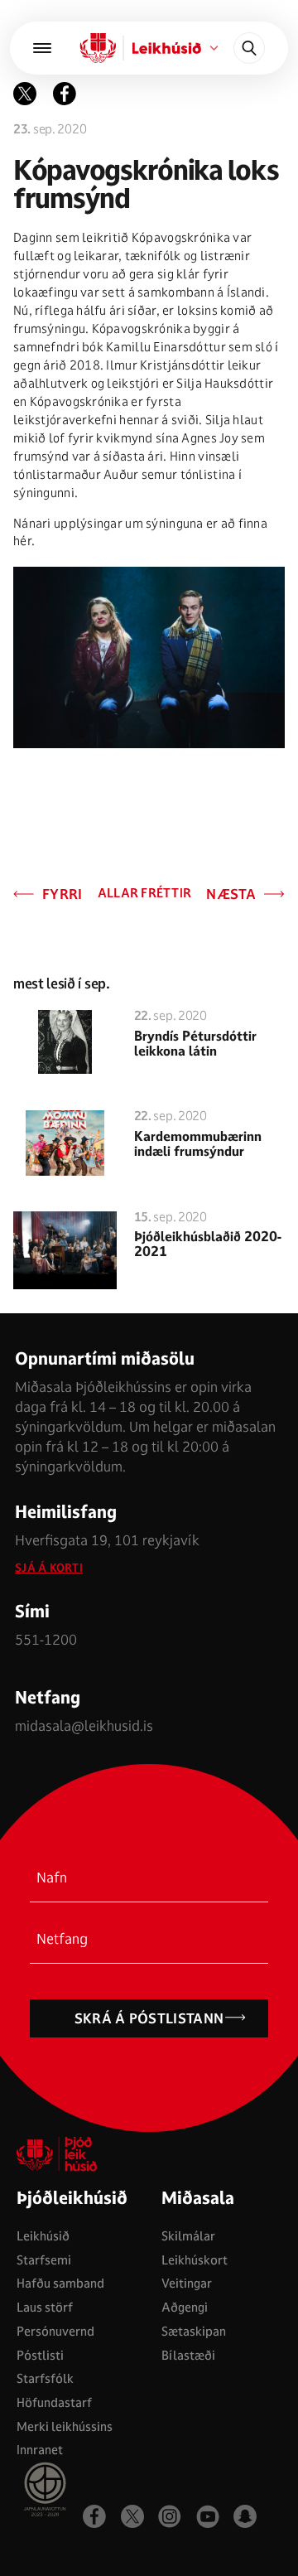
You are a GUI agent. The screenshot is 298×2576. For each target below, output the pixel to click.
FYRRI (62, 894)
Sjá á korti (49, 1568)
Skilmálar (188, 2236)
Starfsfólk (45, 2378)
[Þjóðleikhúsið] (42, 48)
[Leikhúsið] (99, 48)
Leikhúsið (43, 2236)
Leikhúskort (195, 2260)
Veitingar (187, 2283)
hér (22, 541)
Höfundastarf (54, 2402)
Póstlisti (40, 2355)
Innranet (40, 2450)
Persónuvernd (55, 2331)
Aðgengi (185, 2307)
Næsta (231, 894)
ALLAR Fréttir (145, 894)
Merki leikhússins (65, 2426)
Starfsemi (44, 2260)
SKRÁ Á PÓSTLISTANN (149, 2018)
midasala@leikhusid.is (84, 1725)
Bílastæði (188, 2355)
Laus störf (45, 2307)
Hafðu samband (60, 2283)
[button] (65, 94)
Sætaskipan (194, 2331)
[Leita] (249, 48)
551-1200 (46, 1639)
